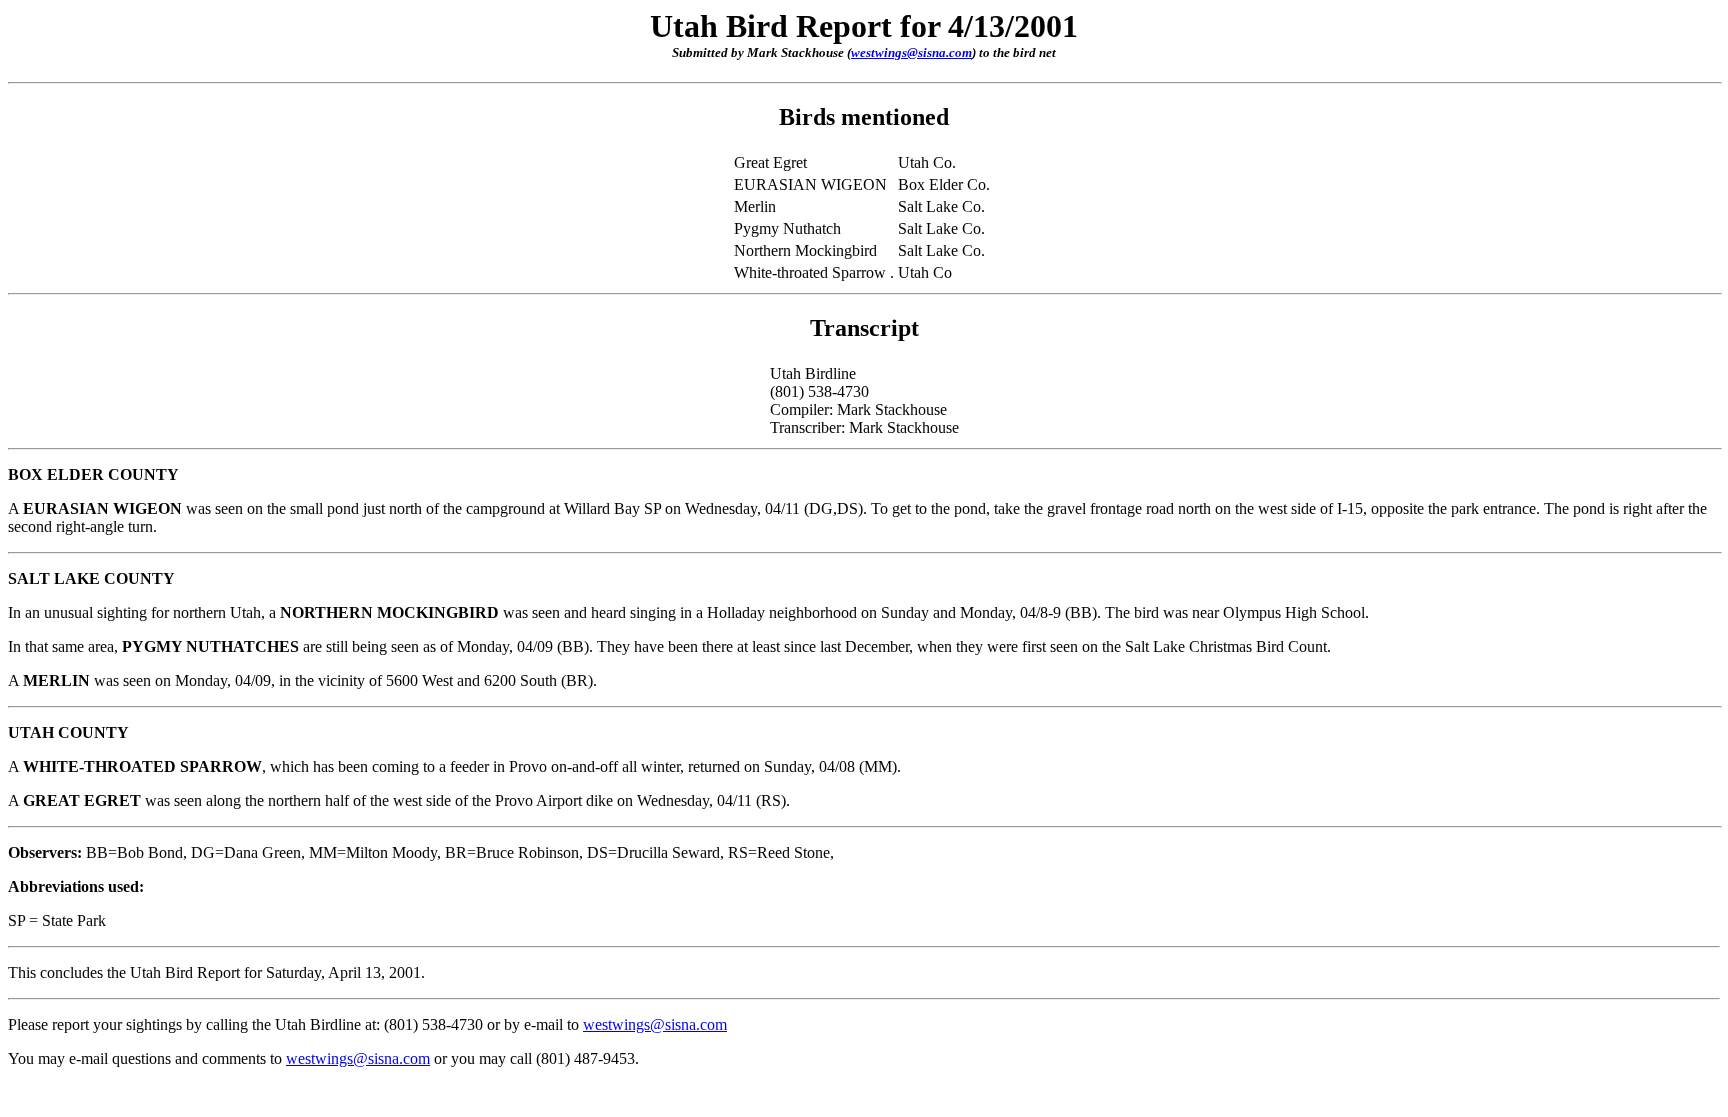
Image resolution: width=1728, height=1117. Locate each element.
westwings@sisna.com (911, 52)
